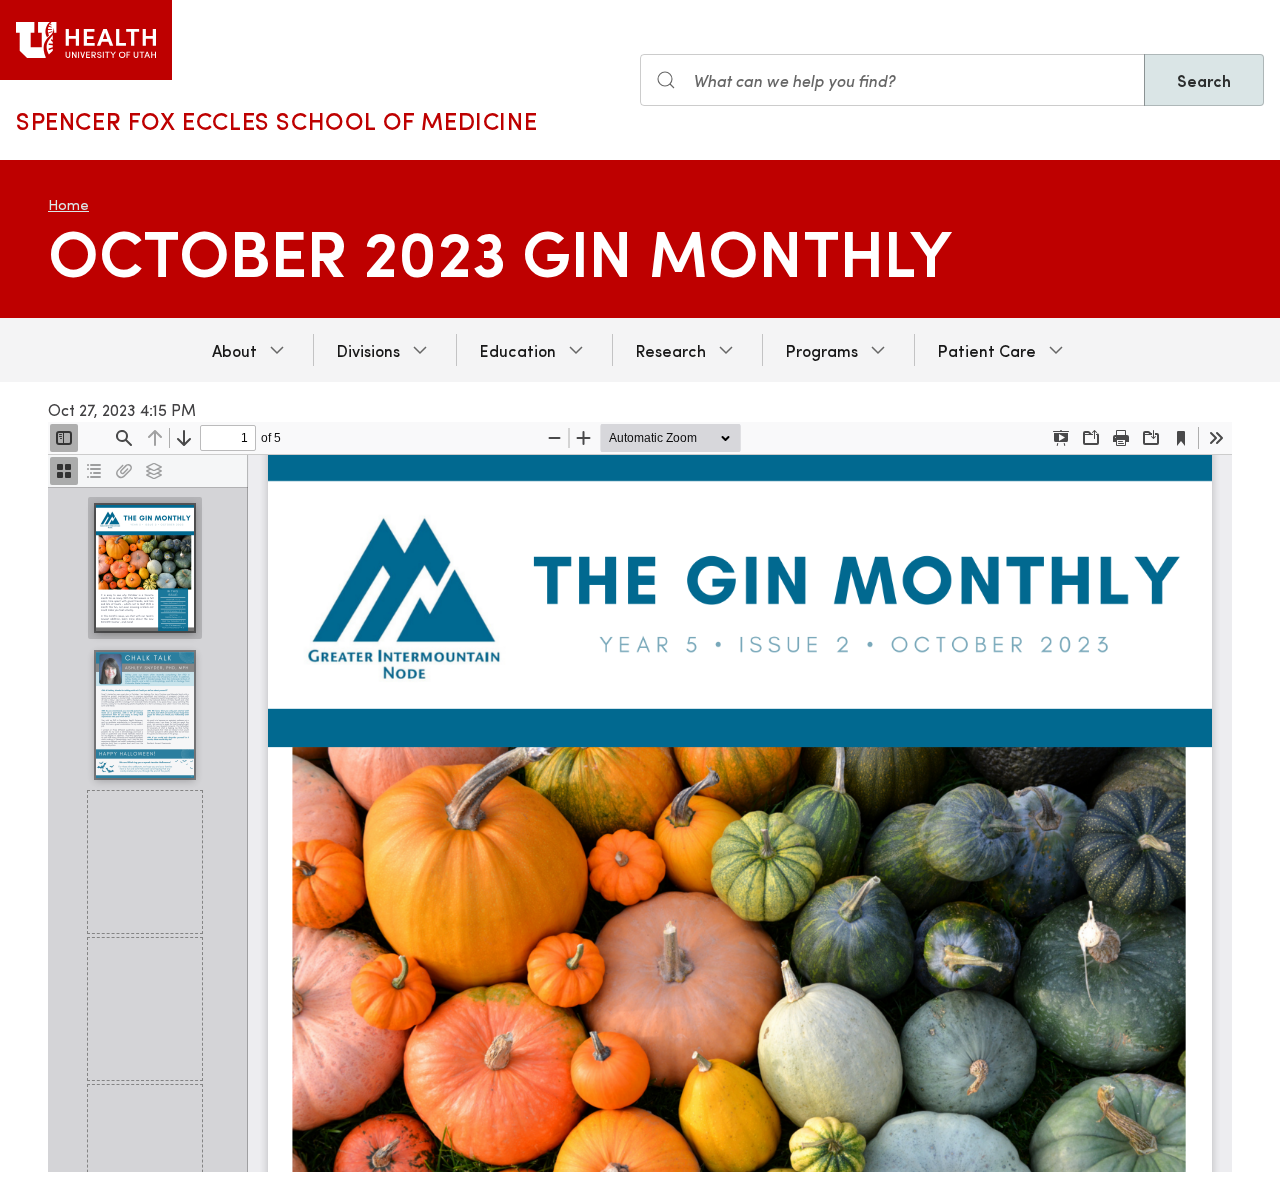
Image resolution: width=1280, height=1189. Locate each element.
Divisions (368, 350)
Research (671, 350)
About (234, 350)
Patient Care (987, 350)
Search (1204, 80)
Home (68, 204)
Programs (822, 350)
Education (518, 350)
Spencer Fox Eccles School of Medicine (276, 120)
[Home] (86, 40)
